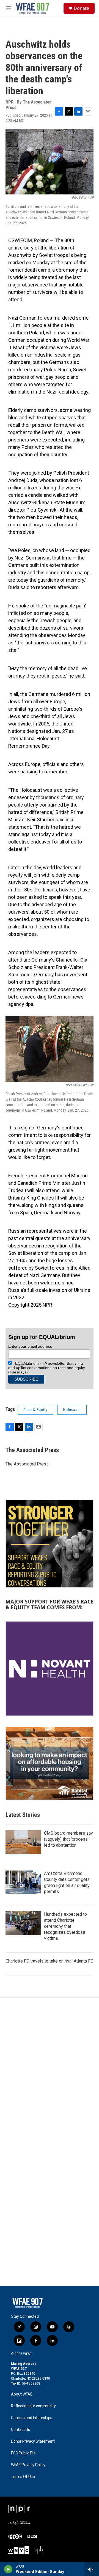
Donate (81, 8)
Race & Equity (35, 1410)
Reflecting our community (33, 2406)
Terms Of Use (23, 2477)
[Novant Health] (50, 1669)
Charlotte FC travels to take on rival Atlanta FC (49, 1961)
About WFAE (22, 2394)
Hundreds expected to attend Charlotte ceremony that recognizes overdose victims (65, 1926)
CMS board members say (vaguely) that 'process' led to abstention (68, 1839)
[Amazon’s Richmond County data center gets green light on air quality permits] (23, 1882)
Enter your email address (30, 1346)
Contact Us (20, 2430)
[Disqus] (50, 2072)
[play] (8, 2569)
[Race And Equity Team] (50, 1544)
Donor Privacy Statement (33, 2441)
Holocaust (72, 1410)
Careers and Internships (32, 2418)
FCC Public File (23, 2453)
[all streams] (92, 2569)
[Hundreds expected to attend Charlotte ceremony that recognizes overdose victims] (23, 1923)
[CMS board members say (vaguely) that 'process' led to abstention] (23, 1842)
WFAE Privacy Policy (28, 2465)
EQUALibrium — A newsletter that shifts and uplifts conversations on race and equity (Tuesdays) (47, 1368)
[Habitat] (50, 1763)
